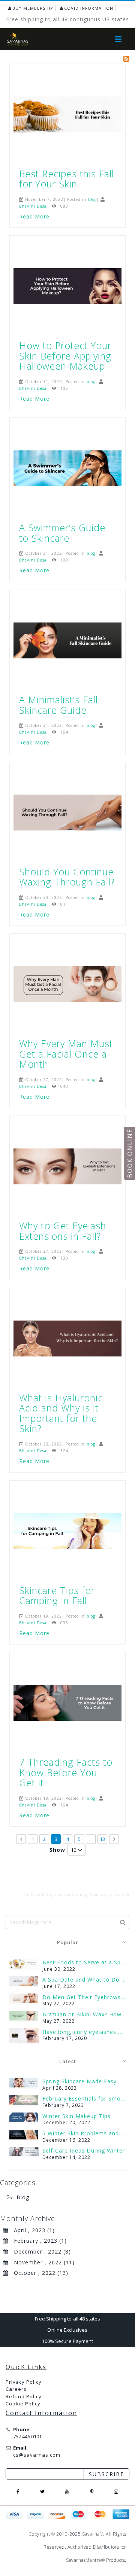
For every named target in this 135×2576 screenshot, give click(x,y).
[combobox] (67, 1922)
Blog (23, 2197)
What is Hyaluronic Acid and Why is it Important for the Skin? (61, 1413)
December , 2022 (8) (40, 2251)
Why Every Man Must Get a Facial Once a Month (66, 1054)
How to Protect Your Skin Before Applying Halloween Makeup (65, 356)
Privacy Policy (24, 2382)
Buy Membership (33, 8)
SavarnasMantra (84, 2560)
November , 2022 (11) (41, 2262)
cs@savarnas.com (37, 2455)
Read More (34, 216)
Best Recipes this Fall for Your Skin (67, 179)
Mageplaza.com (115, 1895)
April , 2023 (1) (31, 2230)
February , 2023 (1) (37, 2241)
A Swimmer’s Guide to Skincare (62, 533)
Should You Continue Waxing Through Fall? (67, 877)
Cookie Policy (23, 2404)
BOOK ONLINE (130, 1153)
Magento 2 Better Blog (67, 1895)
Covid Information (89, 8)
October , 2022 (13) (38, 2273)
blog (92, 199)
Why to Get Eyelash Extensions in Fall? (63, 1231)
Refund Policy (24, 2396)
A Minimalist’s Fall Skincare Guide (58, 705)
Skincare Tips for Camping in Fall (57, 1596)
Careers (16, 2389)
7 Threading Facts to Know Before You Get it (66, 1772)
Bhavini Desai (34, 206)
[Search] (123, 1922)
